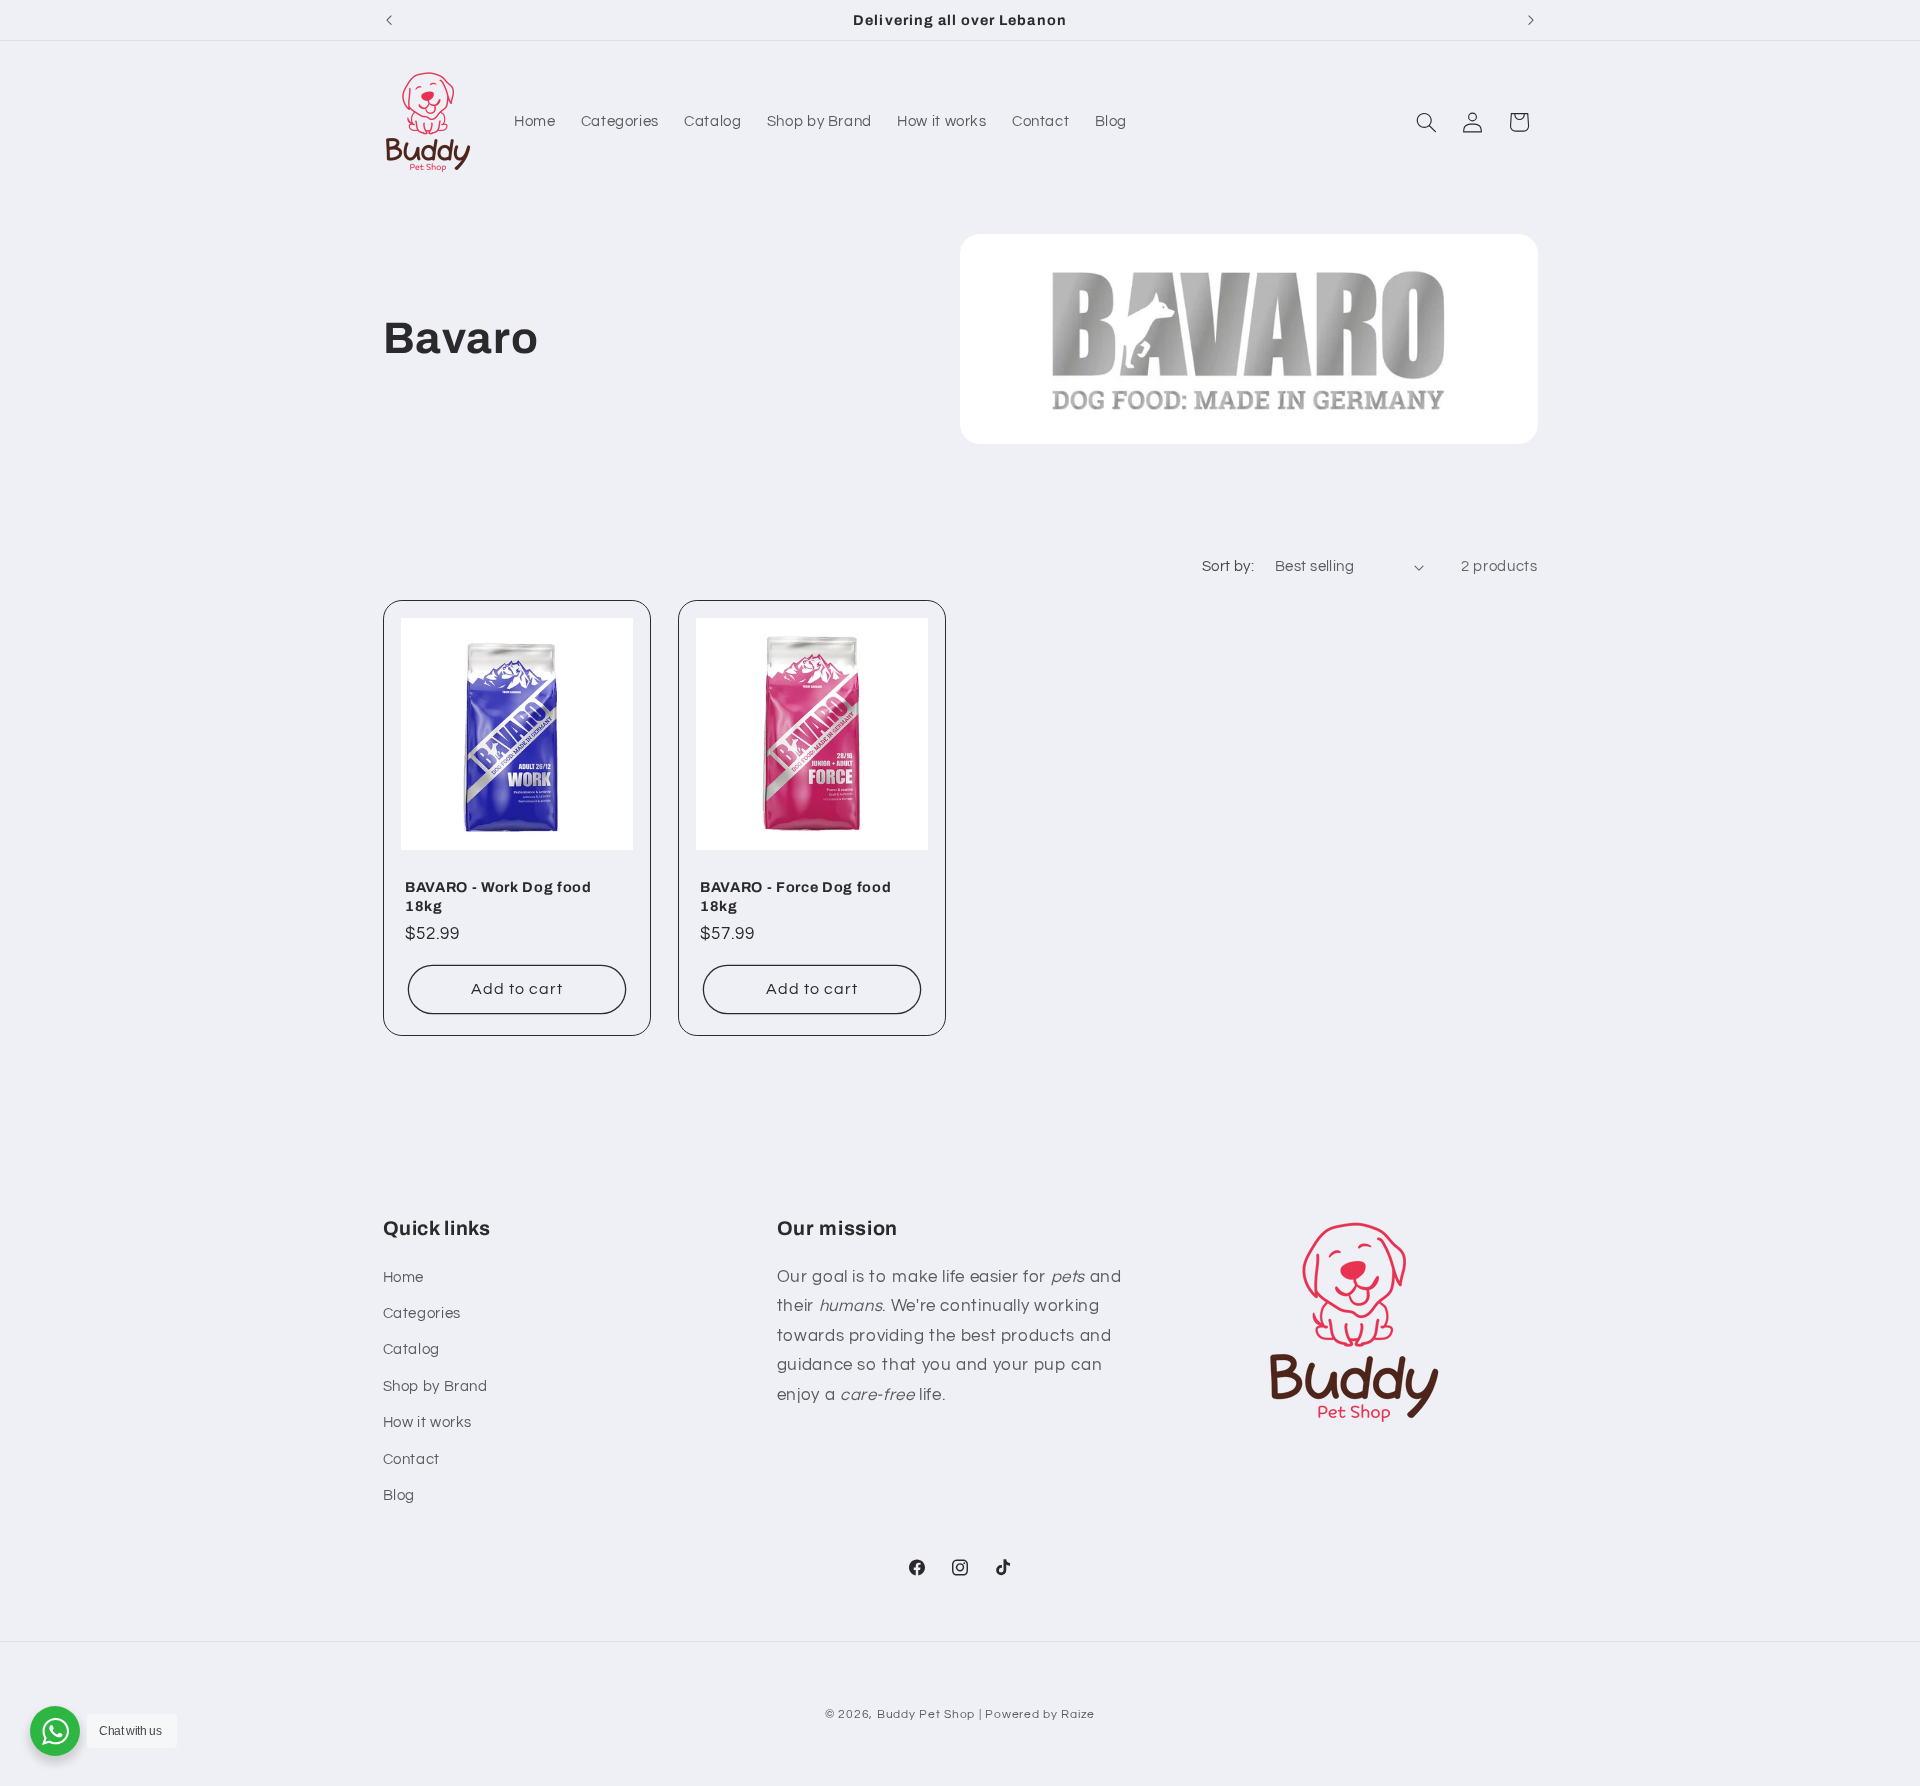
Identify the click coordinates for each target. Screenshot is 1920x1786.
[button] (1426, 122)
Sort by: (1228, 566)
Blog (399, 1495)
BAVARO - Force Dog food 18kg (795, 896)
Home (404, 1277)
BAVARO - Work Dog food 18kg (498, 896)
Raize (1078, 1714)
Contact (411, 1459)
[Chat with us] (55, 1731)
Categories (422, 1313)
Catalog (411, 1349)
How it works (428, 1422)
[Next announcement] (1531, 20)
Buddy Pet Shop (926, 1714)
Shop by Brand (435, 1386)
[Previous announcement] (389, 20)
